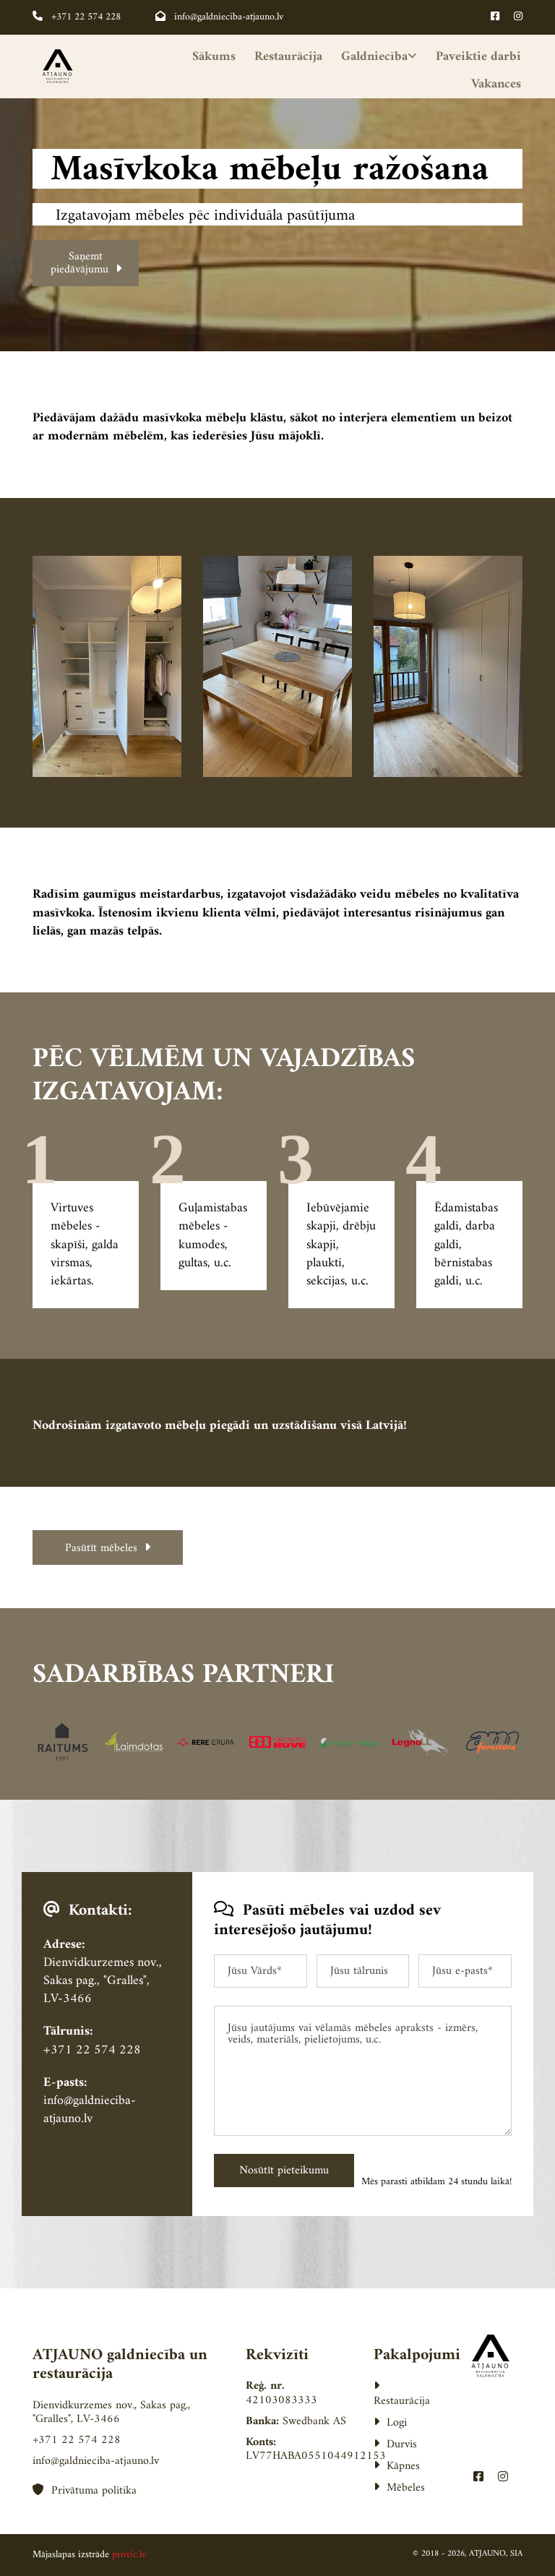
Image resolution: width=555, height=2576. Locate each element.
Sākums (214, 57)
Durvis (395, 2444)
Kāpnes (397, 2466)
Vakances (496, 84)
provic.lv (129, 2555)
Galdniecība (374, 57)
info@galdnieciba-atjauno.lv (219, 17)
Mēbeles (399, 2488)
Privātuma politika (85, 2491)
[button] (86, 263)
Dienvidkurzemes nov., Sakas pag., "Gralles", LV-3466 (103, 1981)
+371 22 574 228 (77, 17)
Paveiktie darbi (478, 57)
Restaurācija (288, 57)
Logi (390, 2423)
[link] (371, 57)
